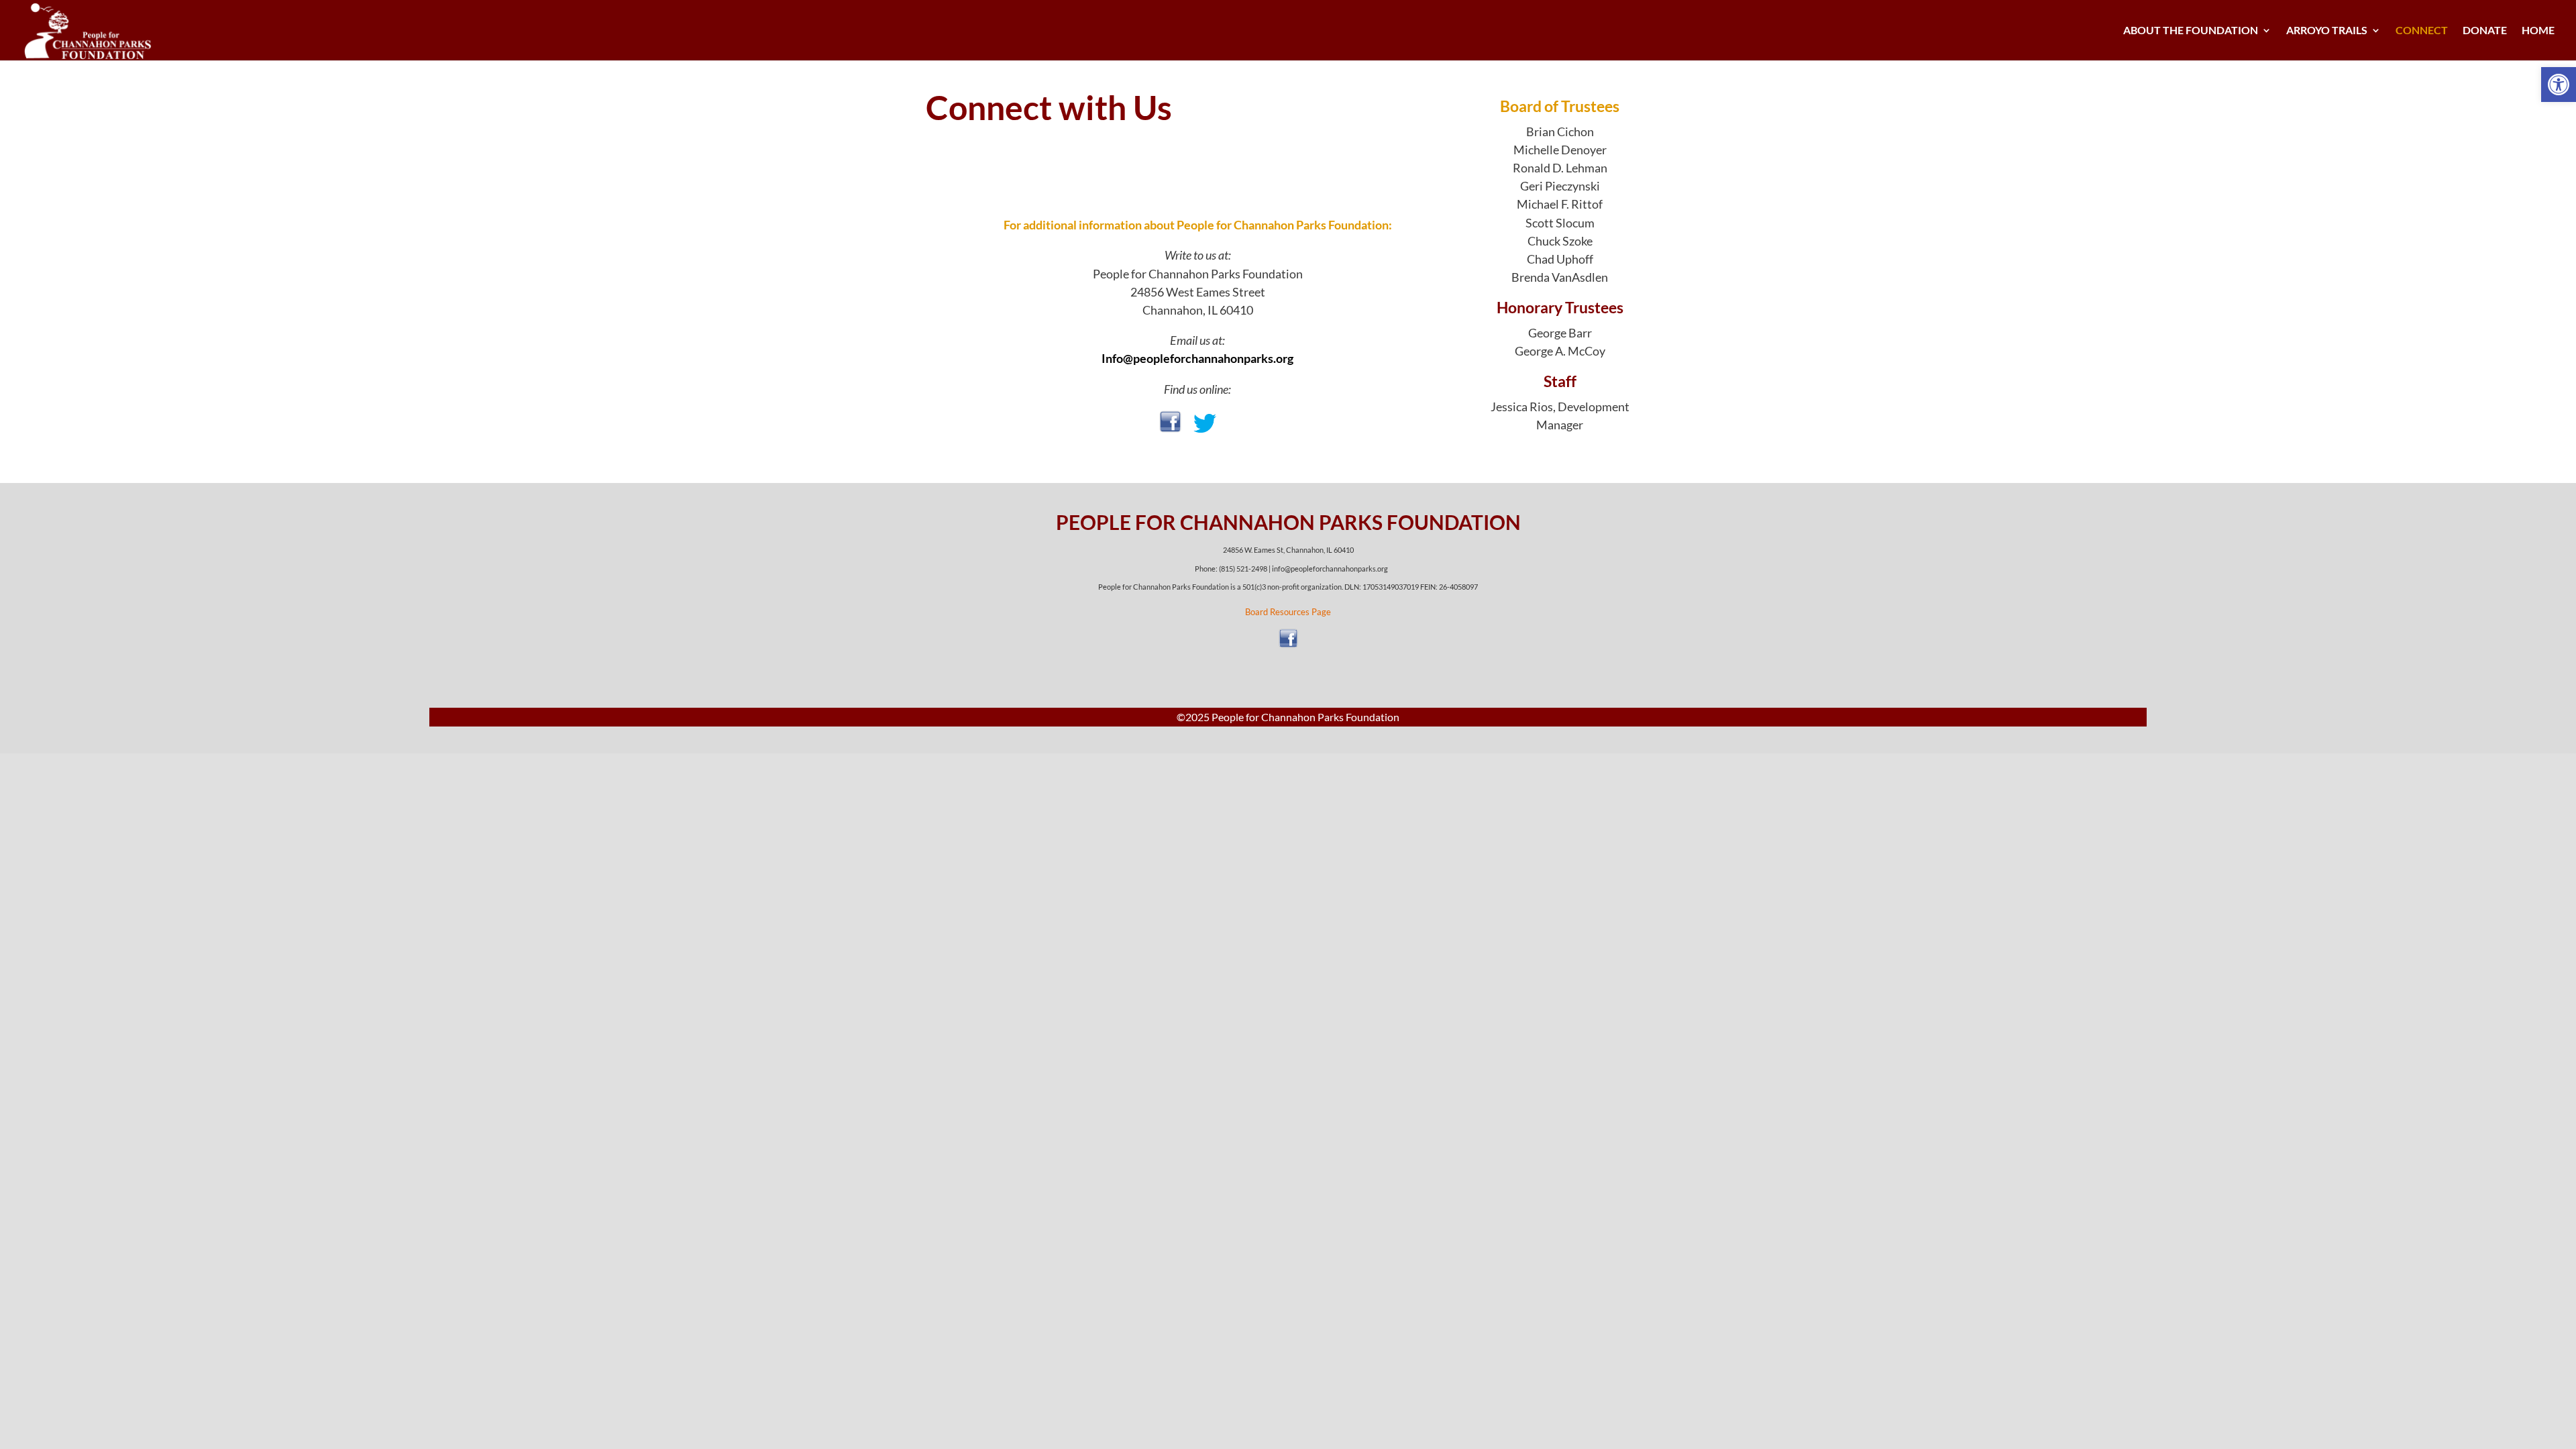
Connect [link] (2422, 31)
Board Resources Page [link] (1288, 612)
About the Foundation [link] (2191, 31)
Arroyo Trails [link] (2327, 31)
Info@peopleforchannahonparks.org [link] (1197, 358)
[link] (2559, 85)
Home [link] (2538, 31)
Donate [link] (2485, 31)
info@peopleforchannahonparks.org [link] (1330, 569)
